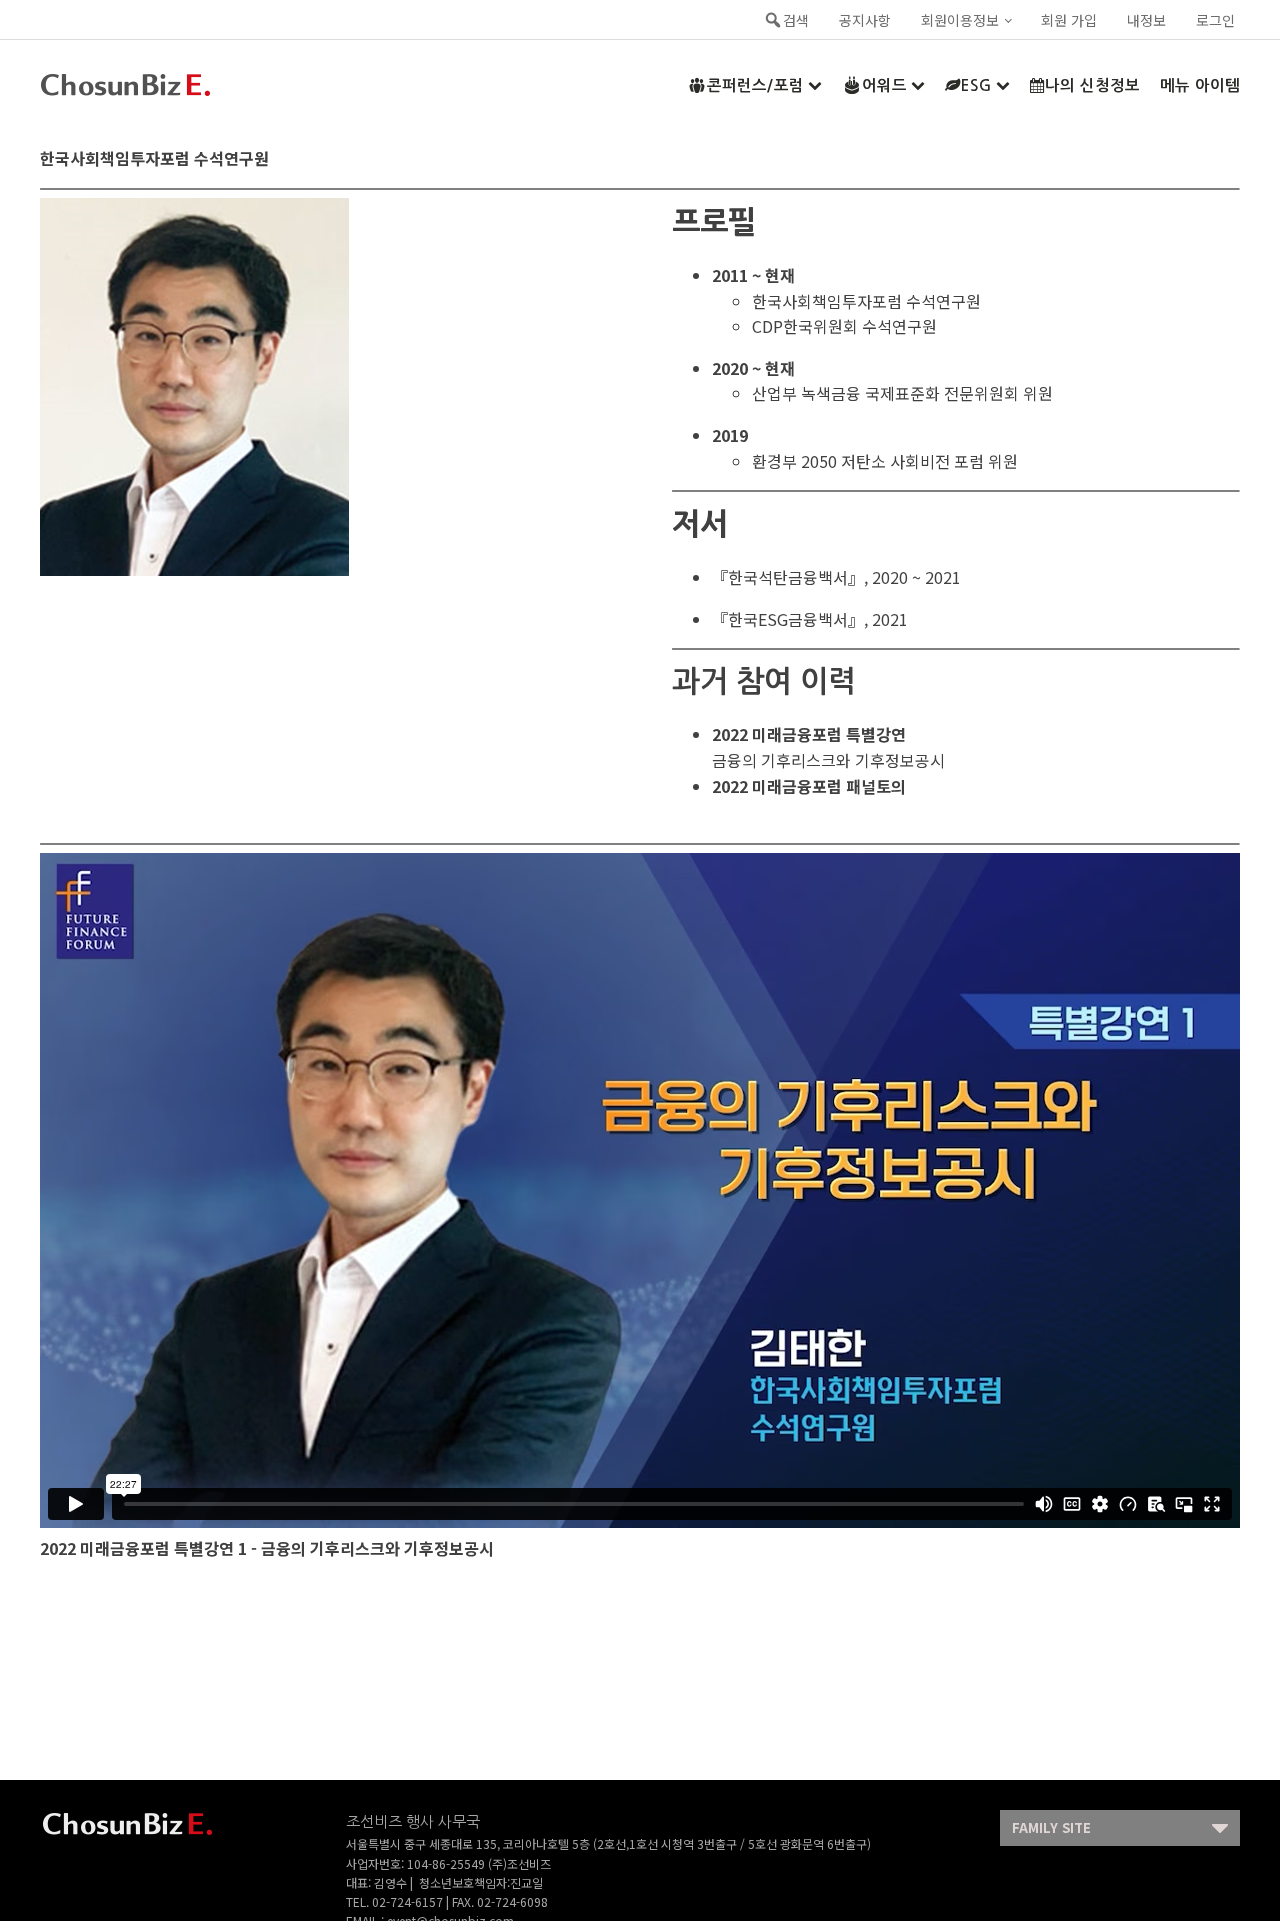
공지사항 (865, 20)
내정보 (1146, 20)
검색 (796, 20)
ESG (976, 85)
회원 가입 (1069, 20)
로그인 (1215, 20)
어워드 (884, 85)
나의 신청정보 (1092, 85)
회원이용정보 (960, 20)
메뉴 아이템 (1200, 85)
